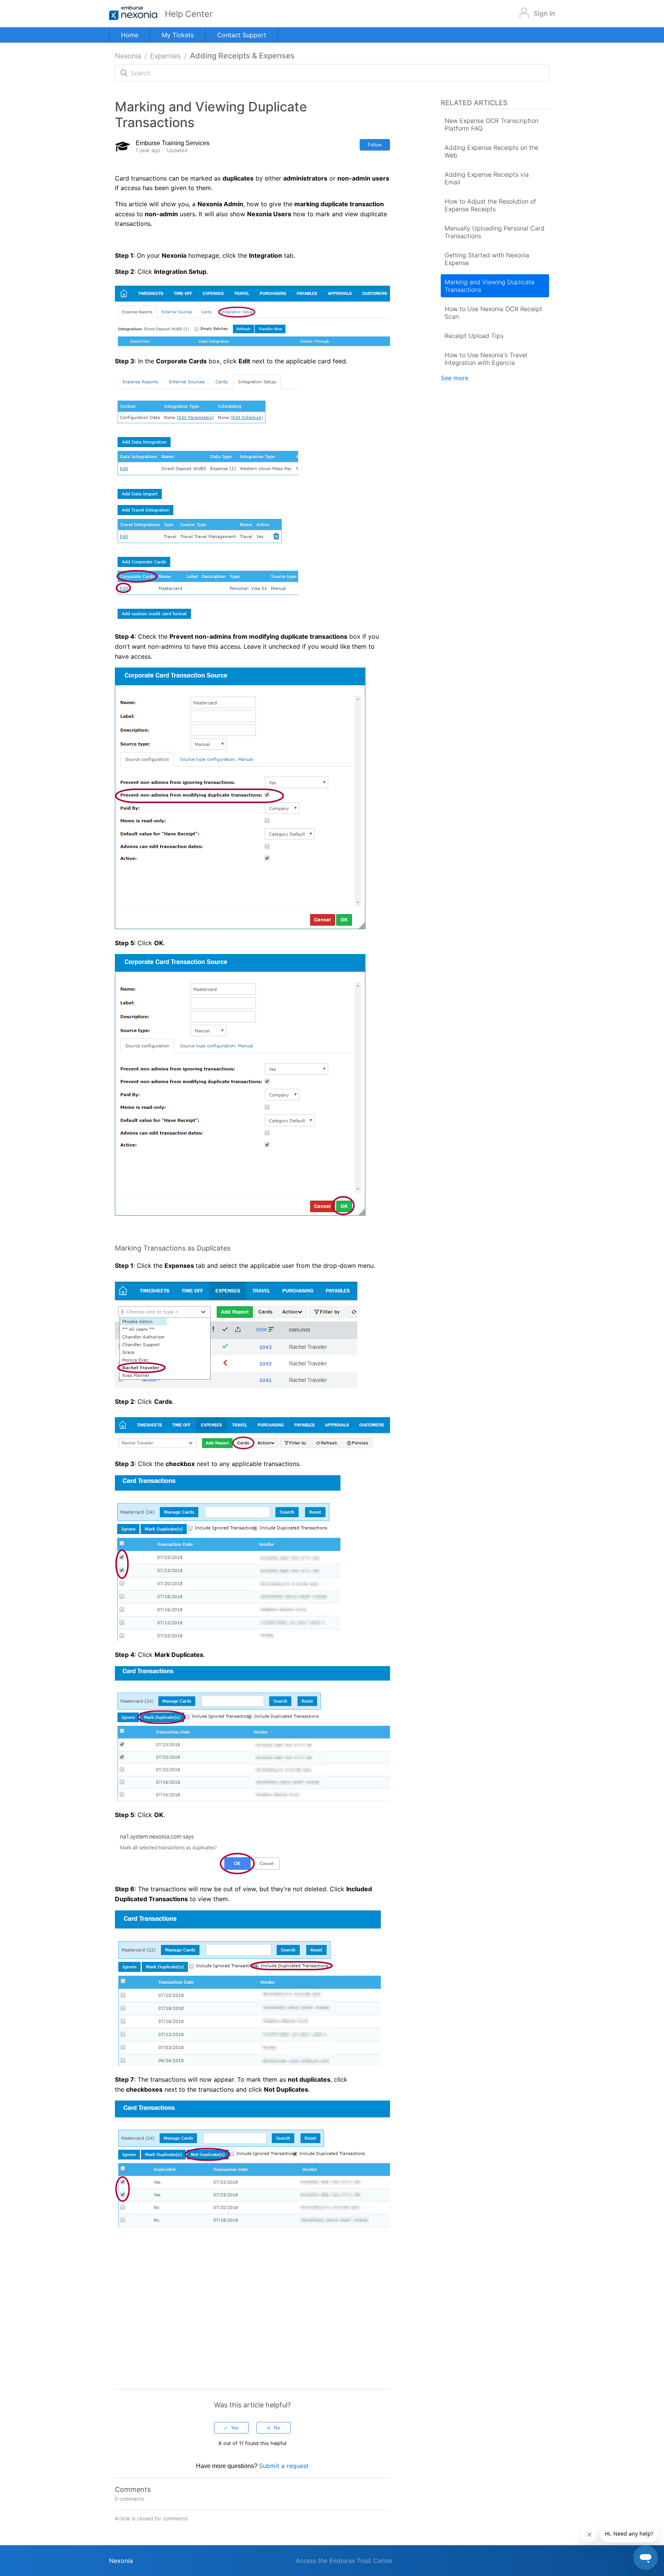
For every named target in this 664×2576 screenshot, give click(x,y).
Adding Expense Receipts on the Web (491, 151)
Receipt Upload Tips (474, 336)
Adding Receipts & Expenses (242, 56)
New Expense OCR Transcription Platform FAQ (491, 124)
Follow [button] (375, 145)
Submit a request (284, 2466)
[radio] (231, 2428)
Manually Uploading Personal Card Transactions (495, 232)
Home (130, 35)
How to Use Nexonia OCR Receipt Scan (493, 313)
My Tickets (178, 35)
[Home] (137, 14)
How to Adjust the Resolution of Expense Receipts (490, 205)
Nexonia (128, 56)
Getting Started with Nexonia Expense (487, 259)
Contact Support (242, 35)
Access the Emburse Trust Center (344, 2561)
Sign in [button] (544, 13)
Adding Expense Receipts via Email (487, 178)
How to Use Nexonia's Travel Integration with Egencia (486, 359)
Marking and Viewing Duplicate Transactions (490, 286)
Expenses (165, 56)
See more (455, 378)
